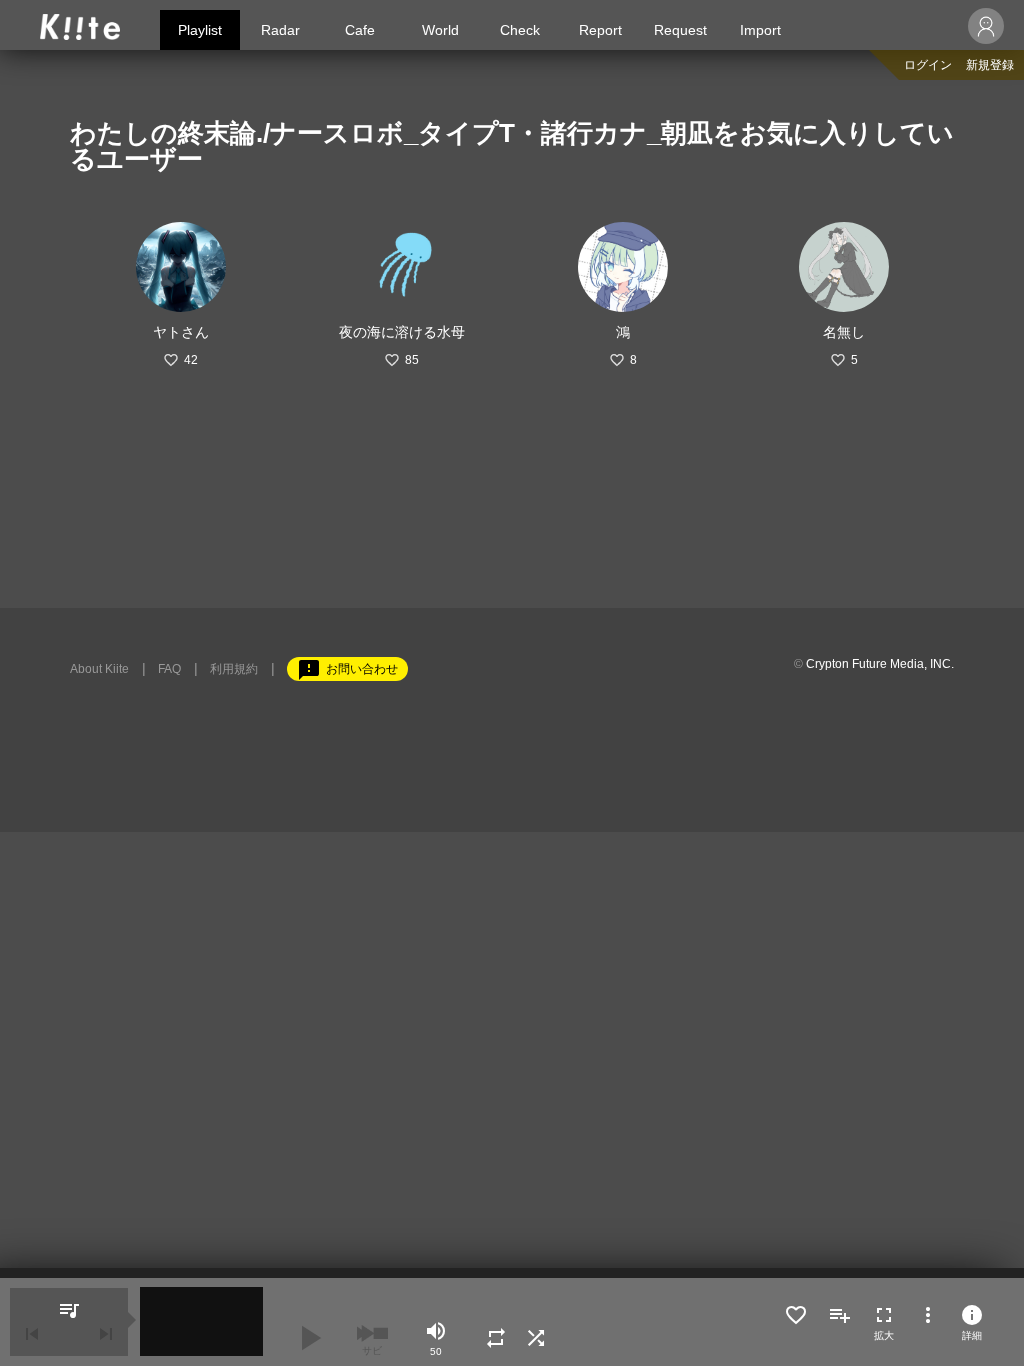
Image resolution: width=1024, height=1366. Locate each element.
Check (520, 30)
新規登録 (990, 65)
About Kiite (99, 669)
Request (680, 30)
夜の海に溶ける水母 (402, 332)
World (440, 30)
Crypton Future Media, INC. (880, 664)
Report (600, 30)
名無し (844, 332)
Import (760, 30)
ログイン (928, 65)
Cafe (360, 30)
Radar (280, 30)
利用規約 (234, 669)
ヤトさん (181, 332)
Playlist (200, 30)
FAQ (169, 669)
